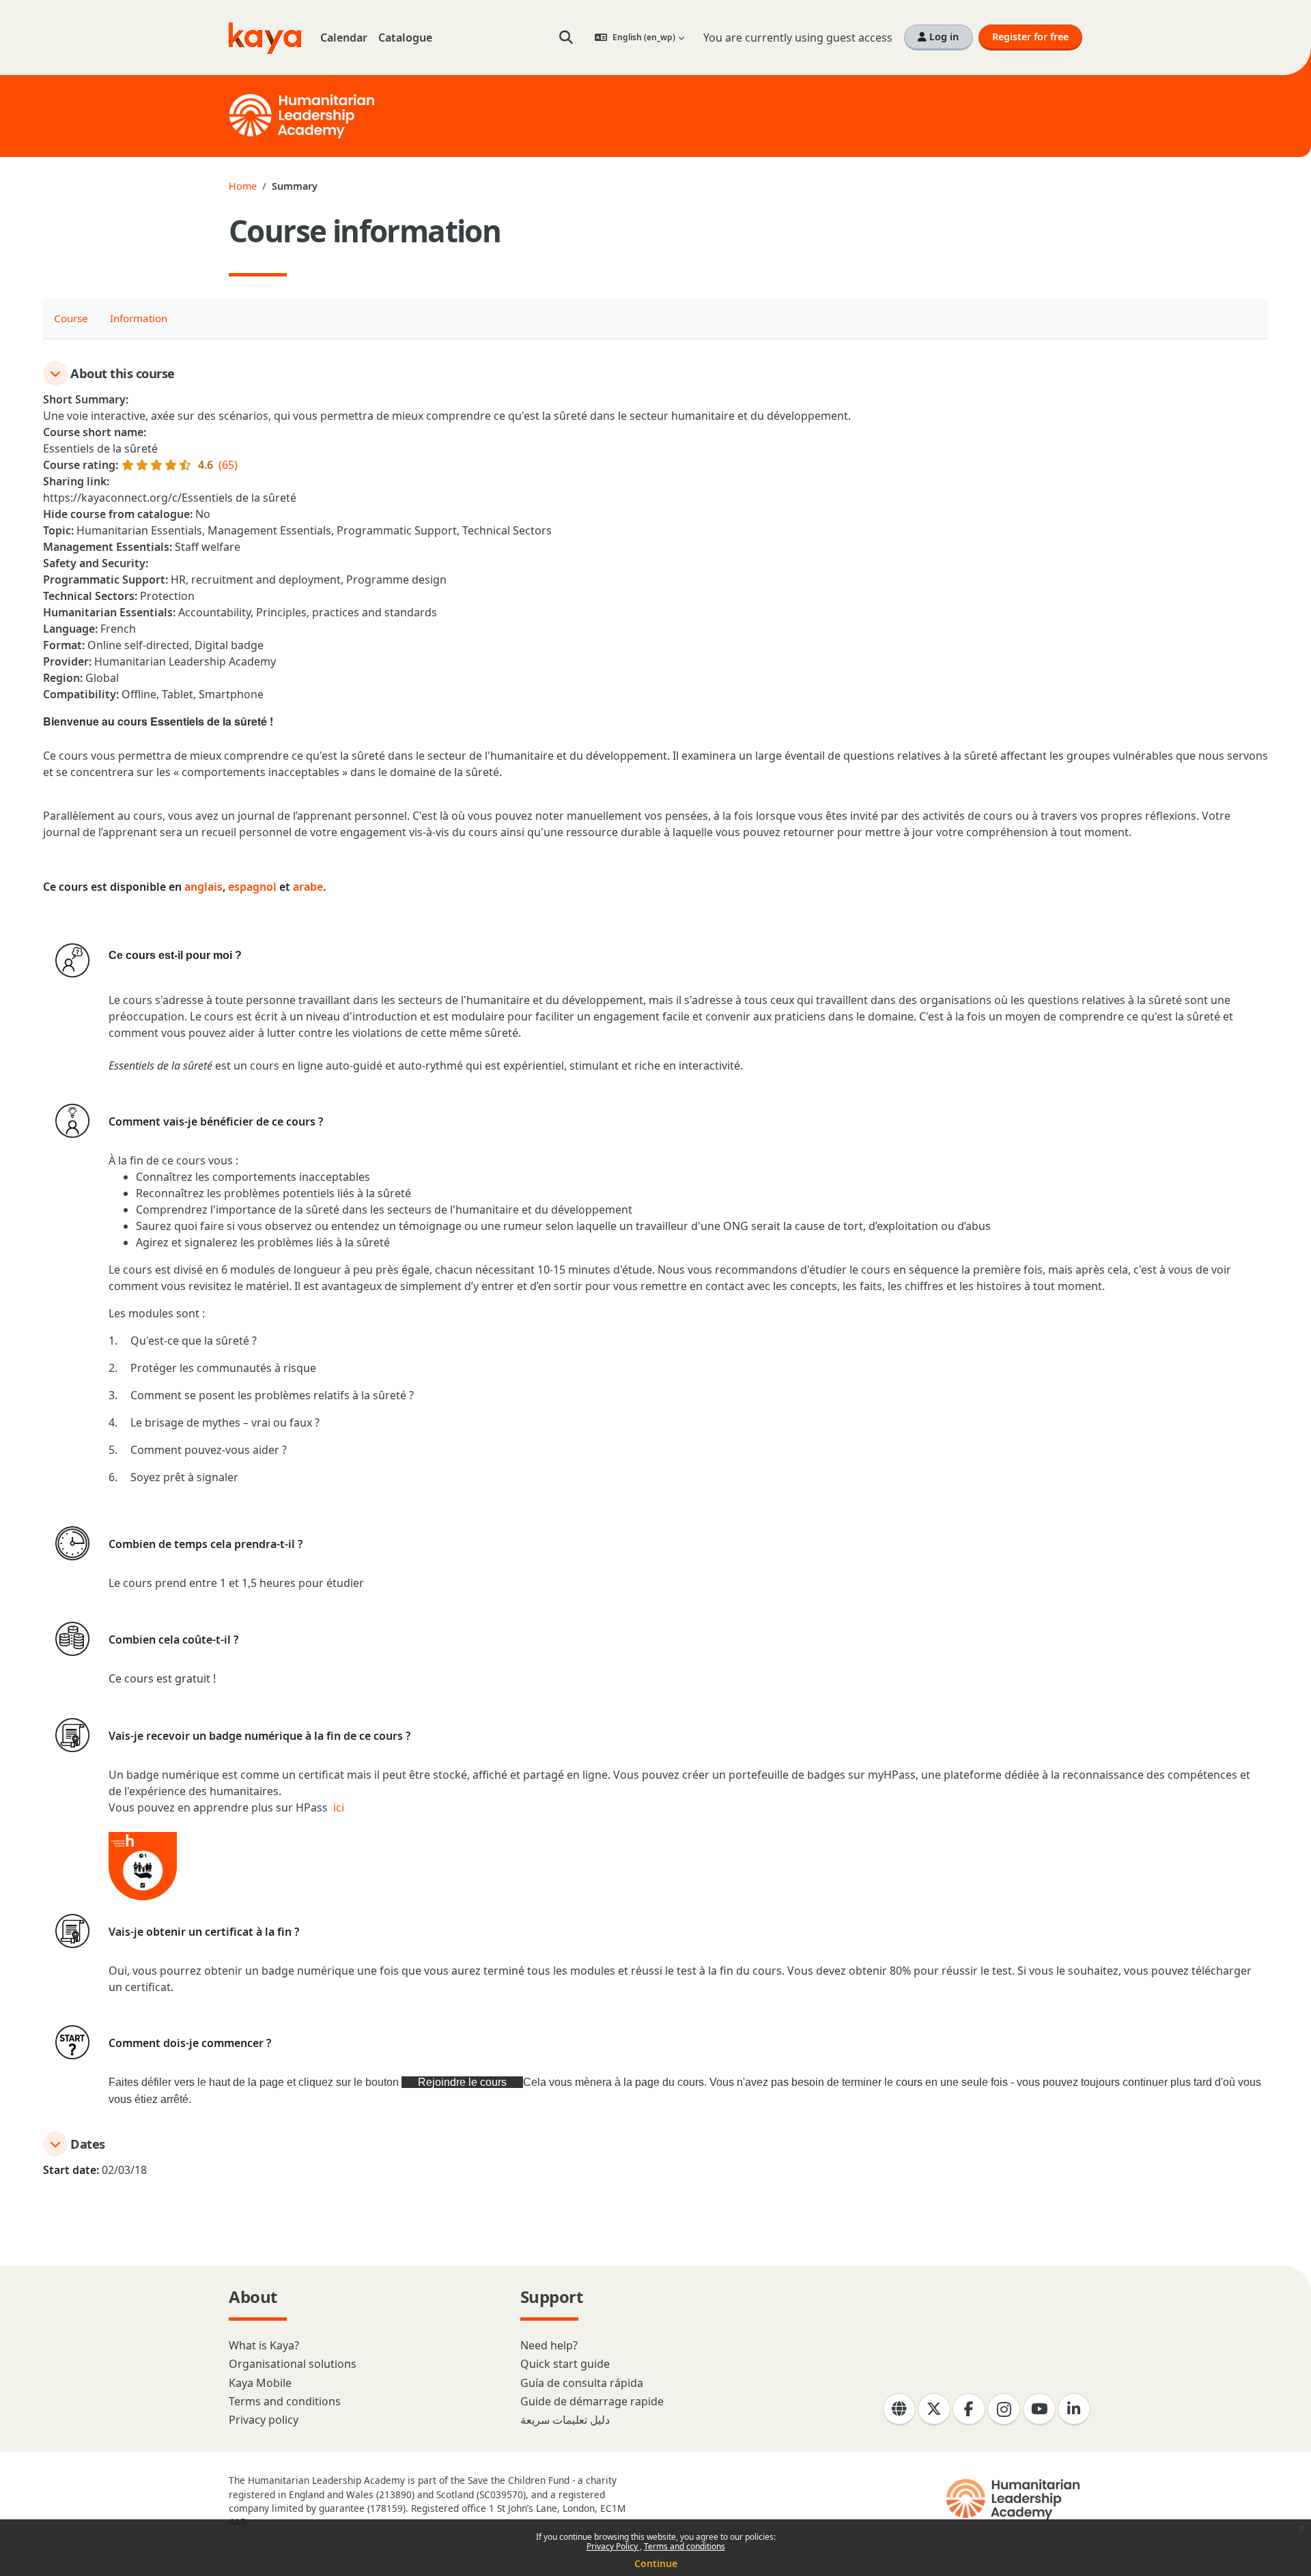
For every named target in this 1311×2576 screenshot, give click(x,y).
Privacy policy (264, 2420)
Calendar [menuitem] (344, 38)
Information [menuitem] (139, 318)
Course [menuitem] (71, 318)
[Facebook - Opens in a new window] (969, 2409)
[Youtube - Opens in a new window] (1039, 2409)
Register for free (1030, 37)
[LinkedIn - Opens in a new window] (1074, 2409)
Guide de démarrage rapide (592, 2401)
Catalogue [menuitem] (405, 38)
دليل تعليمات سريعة (565, 2420)
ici (339, 1807)
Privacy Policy (613, 2546)
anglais (203, 887)
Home (243, 186)
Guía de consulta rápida (582, 2383)
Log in (943, 37)
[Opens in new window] (1014, 2500)
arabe (308, 887)
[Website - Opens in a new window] (899, 2409)
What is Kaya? (264, 2345)
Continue (656, 2563)
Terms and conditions (685, 2546)
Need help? (549, 2345)
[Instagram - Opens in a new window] (1004, 2409)
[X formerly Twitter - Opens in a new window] (934, 2409)
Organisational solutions (293, 2364)
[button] (566, 38)
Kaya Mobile (260, 2383)
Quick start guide (565, 2364)
